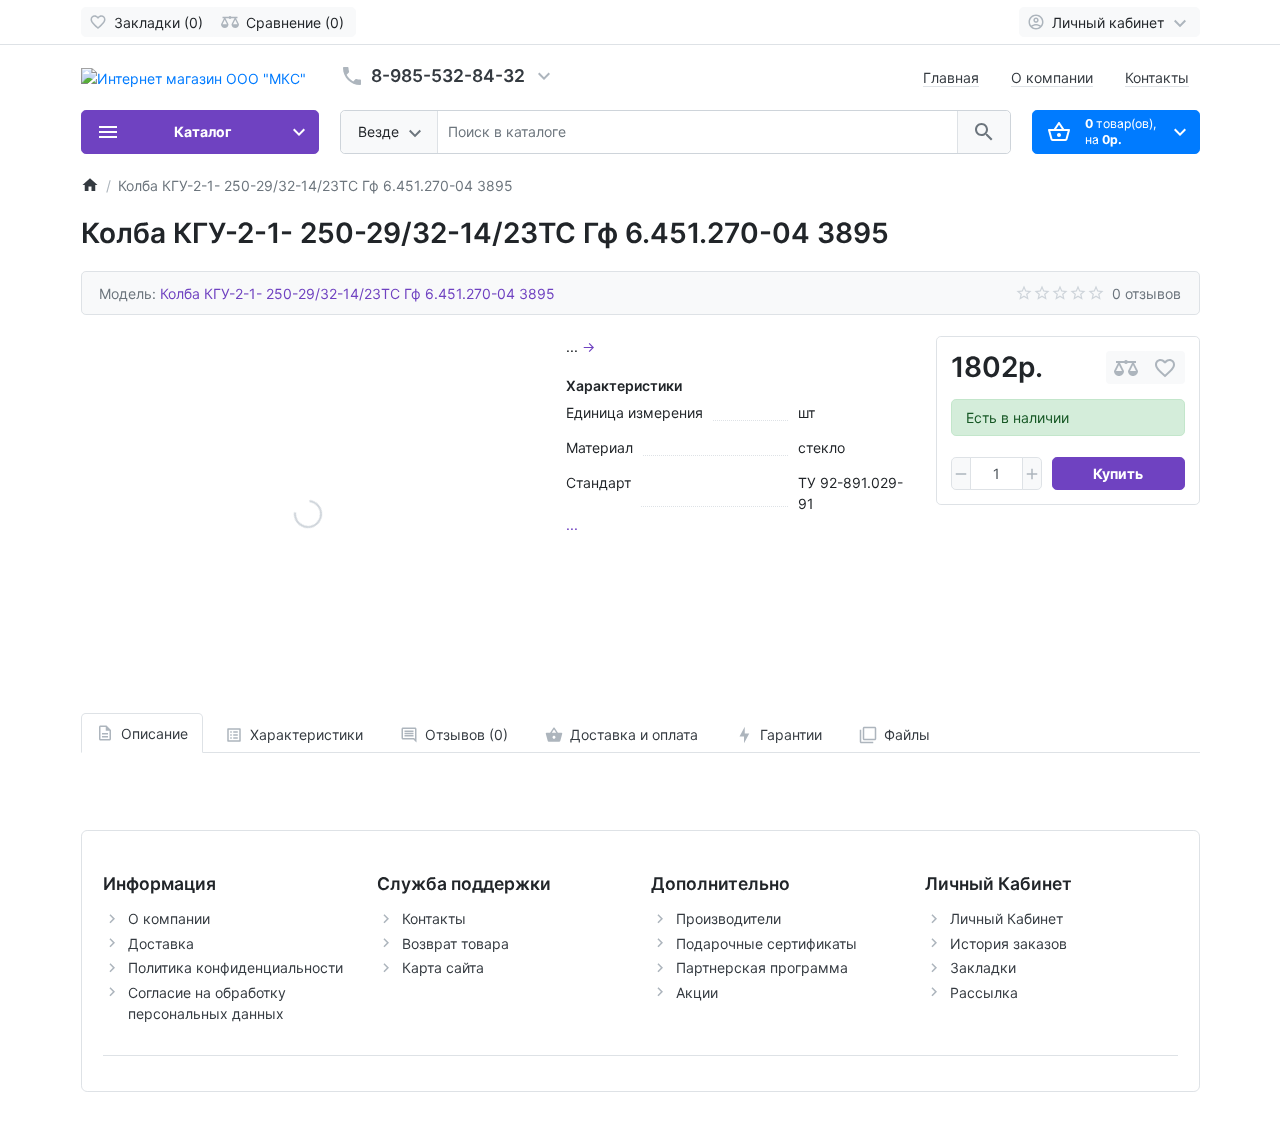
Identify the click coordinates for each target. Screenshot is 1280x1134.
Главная (951, 77)
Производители (728, 918)
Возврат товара (455, 943)
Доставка (161, 943)
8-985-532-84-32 (448, 75)
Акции (697, 992)
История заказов (1008, 943)
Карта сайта (443, 967)
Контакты (1157, 77)
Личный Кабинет (1006, 918)
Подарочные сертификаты (766, 943)
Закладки (983, 967)
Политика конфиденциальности (235, 967)
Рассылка (984, 992)
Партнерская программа (762, 967)
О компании (1052, 77)
